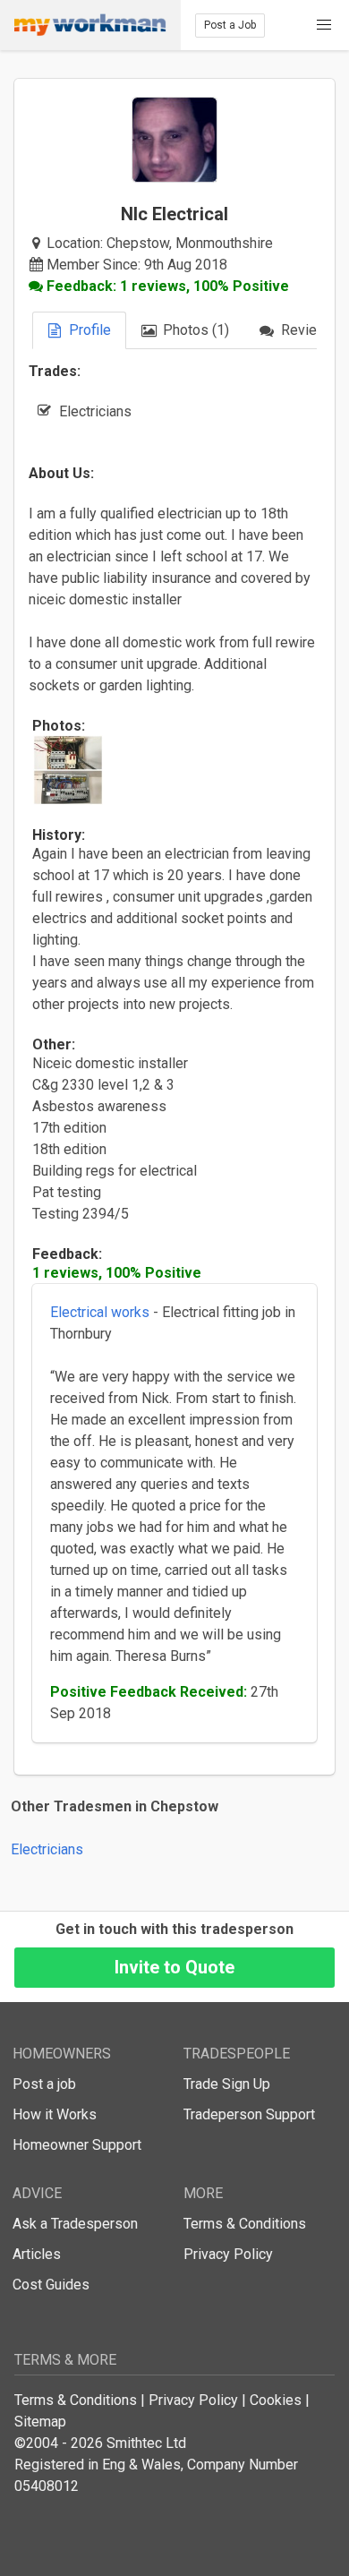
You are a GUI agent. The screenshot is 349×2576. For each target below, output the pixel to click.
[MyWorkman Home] (90, 25)
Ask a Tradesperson (75, 2224)
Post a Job (230, 25)
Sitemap (40, 2422)
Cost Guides (51, 2285)
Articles (37, 2254)
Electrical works (100, 1312)
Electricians (47, 1849)
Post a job (44, 2084)
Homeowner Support (77, 2145)
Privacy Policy (228, 2254)
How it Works (55, 2114)
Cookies (276, 2400)
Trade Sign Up (227, 2084)
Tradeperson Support (249, 2114)
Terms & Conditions (245, 2224)
